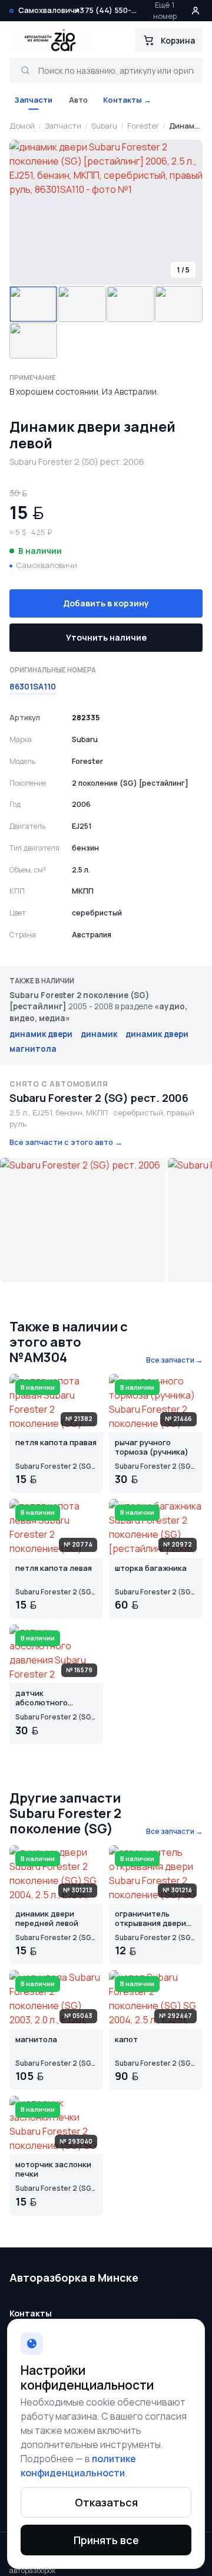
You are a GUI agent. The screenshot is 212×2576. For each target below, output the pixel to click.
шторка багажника (151, 1568)
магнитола (33, 1049)
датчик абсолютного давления (42, 1699)
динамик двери (41, 1034)
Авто (78, 100)
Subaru (104, 126)
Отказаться (106, 2502)
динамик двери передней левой (47, 1919)
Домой (22, 126)
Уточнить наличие (106, 637)
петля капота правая (56, 1443)
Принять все (106, 2540)
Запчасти (33, 100)
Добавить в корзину (106, 603)
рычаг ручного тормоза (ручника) (152, 1448)
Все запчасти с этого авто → (66, 1142)
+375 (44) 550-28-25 (108, 10)
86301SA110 (33, 687)
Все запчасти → (174, 1360)
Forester (143, 126)
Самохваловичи (49, 10)
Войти (196, 11)
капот (126, 2040)
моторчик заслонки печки (53, 2170)
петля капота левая (54, 1568)
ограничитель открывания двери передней (150, 1919)
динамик (99, 1034)
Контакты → (127, 100)
